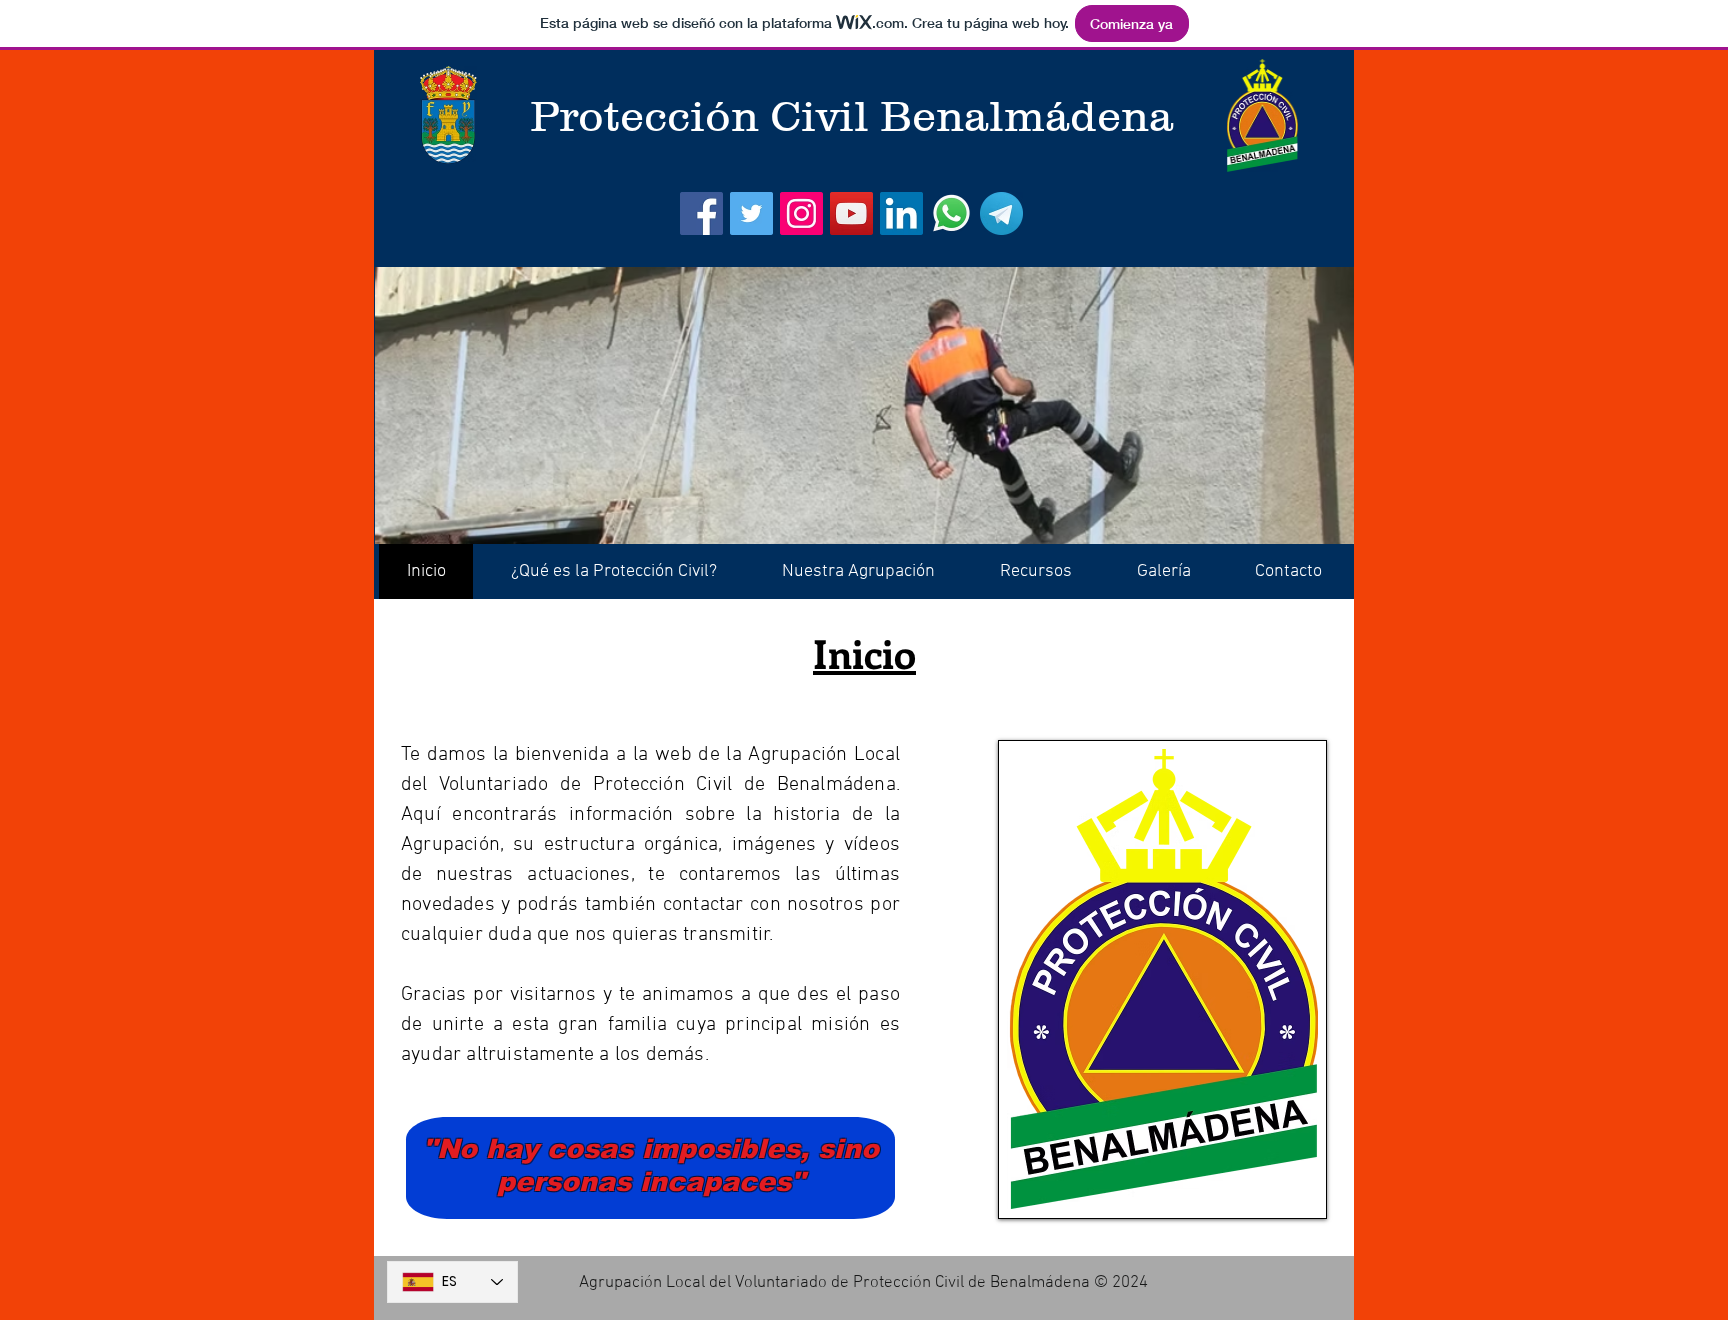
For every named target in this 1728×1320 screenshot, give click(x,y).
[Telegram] (1001, 213)
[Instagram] (801, 213)
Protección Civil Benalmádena (852, 116)
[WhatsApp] (951, 213)
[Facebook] (701, 213)
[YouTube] (851, 213)
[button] (613, 571)
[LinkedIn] (901, 213)
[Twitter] (751, 213)
